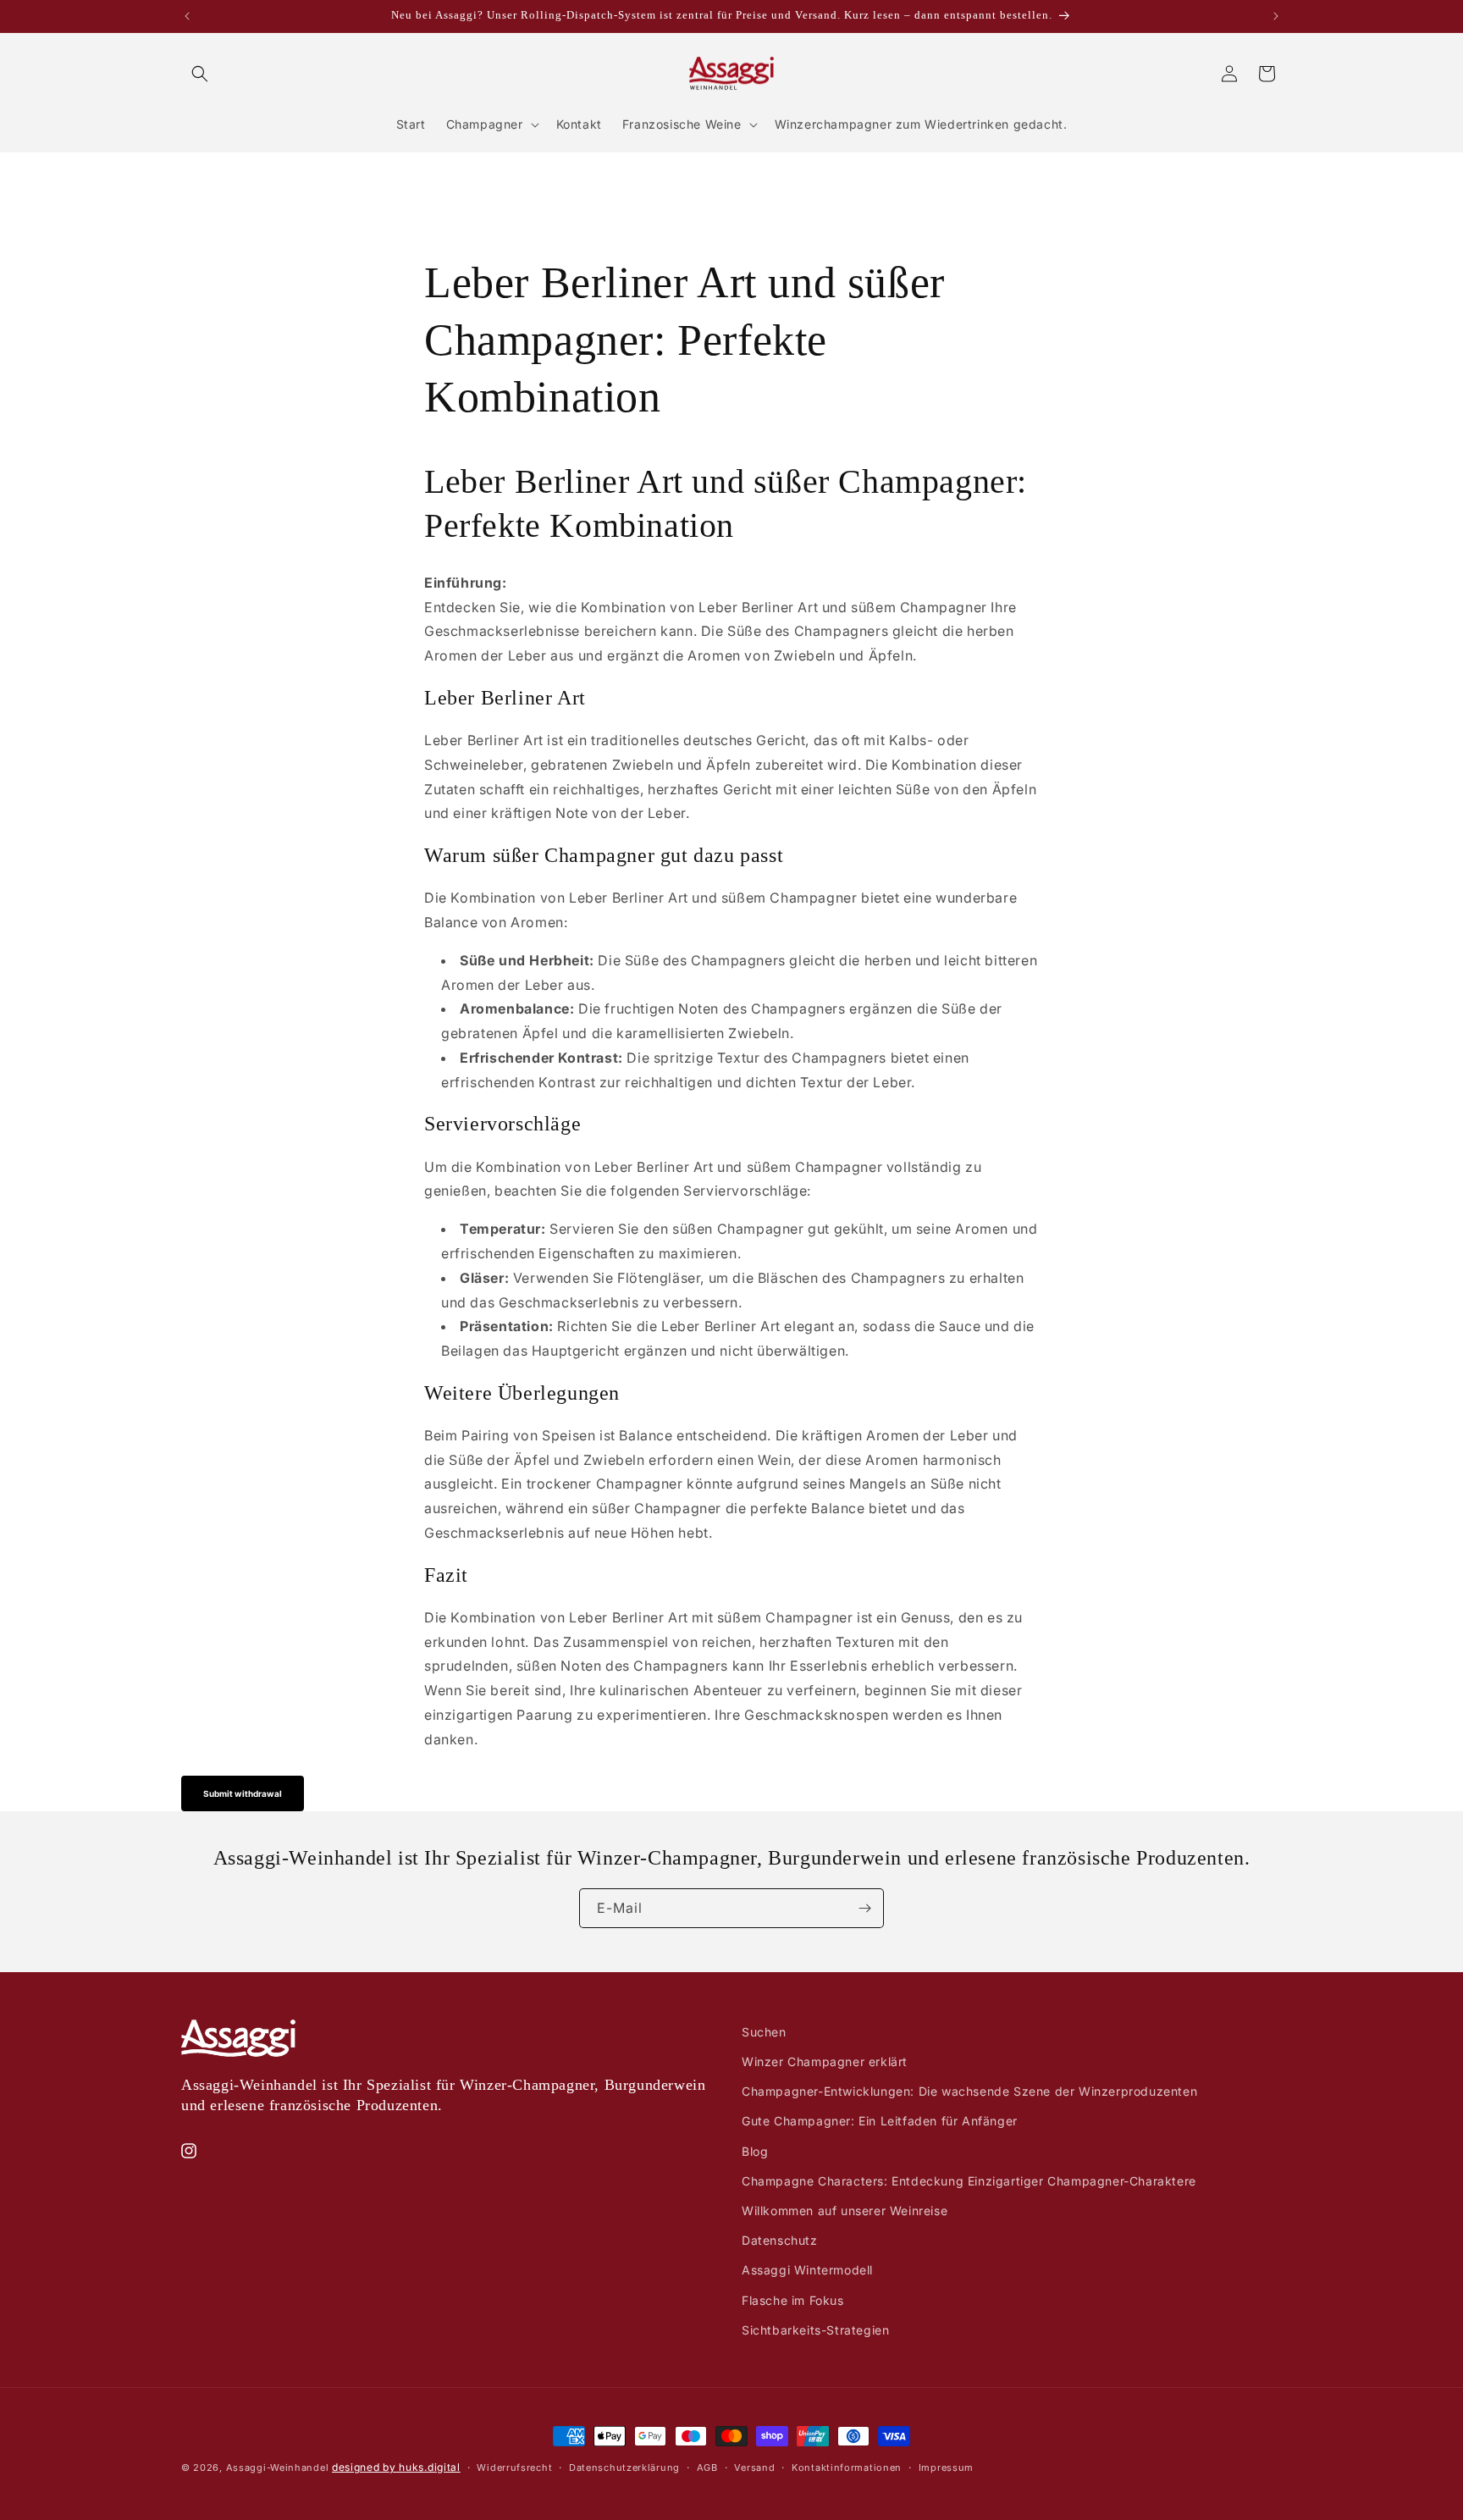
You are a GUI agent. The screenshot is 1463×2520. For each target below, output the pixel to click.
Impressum (946, 2467)
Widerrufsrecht (514, 2467)
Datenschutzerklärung (624, 2467)
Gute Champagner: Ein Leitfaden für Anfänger (880, 2121)
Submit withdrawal (243, 1793)
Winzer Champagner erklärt (825, 2061)
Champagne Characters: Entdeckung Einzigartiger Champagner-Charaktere (969, 2181)
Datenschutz (780, 2240)
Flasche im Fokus (793, 2300)
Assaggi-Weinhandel (278, 2467)
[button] (200, 74)
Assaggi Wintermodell (807, 2270)
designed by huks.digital (396, 2467)
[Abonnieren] (864, 1908)
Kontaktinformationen (847, 2467)
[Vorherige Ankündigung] (187, 16)
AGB (707, 2467)
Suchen (764, 2032)
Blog (755, 2151)
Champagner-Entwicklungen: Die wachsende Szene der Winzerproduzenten (969, 2091)
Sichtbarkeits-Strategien (815, 2330)
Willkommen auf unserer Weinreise (845, 2211)
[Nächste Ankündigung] (1276, 16)
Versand (754, 2467)
